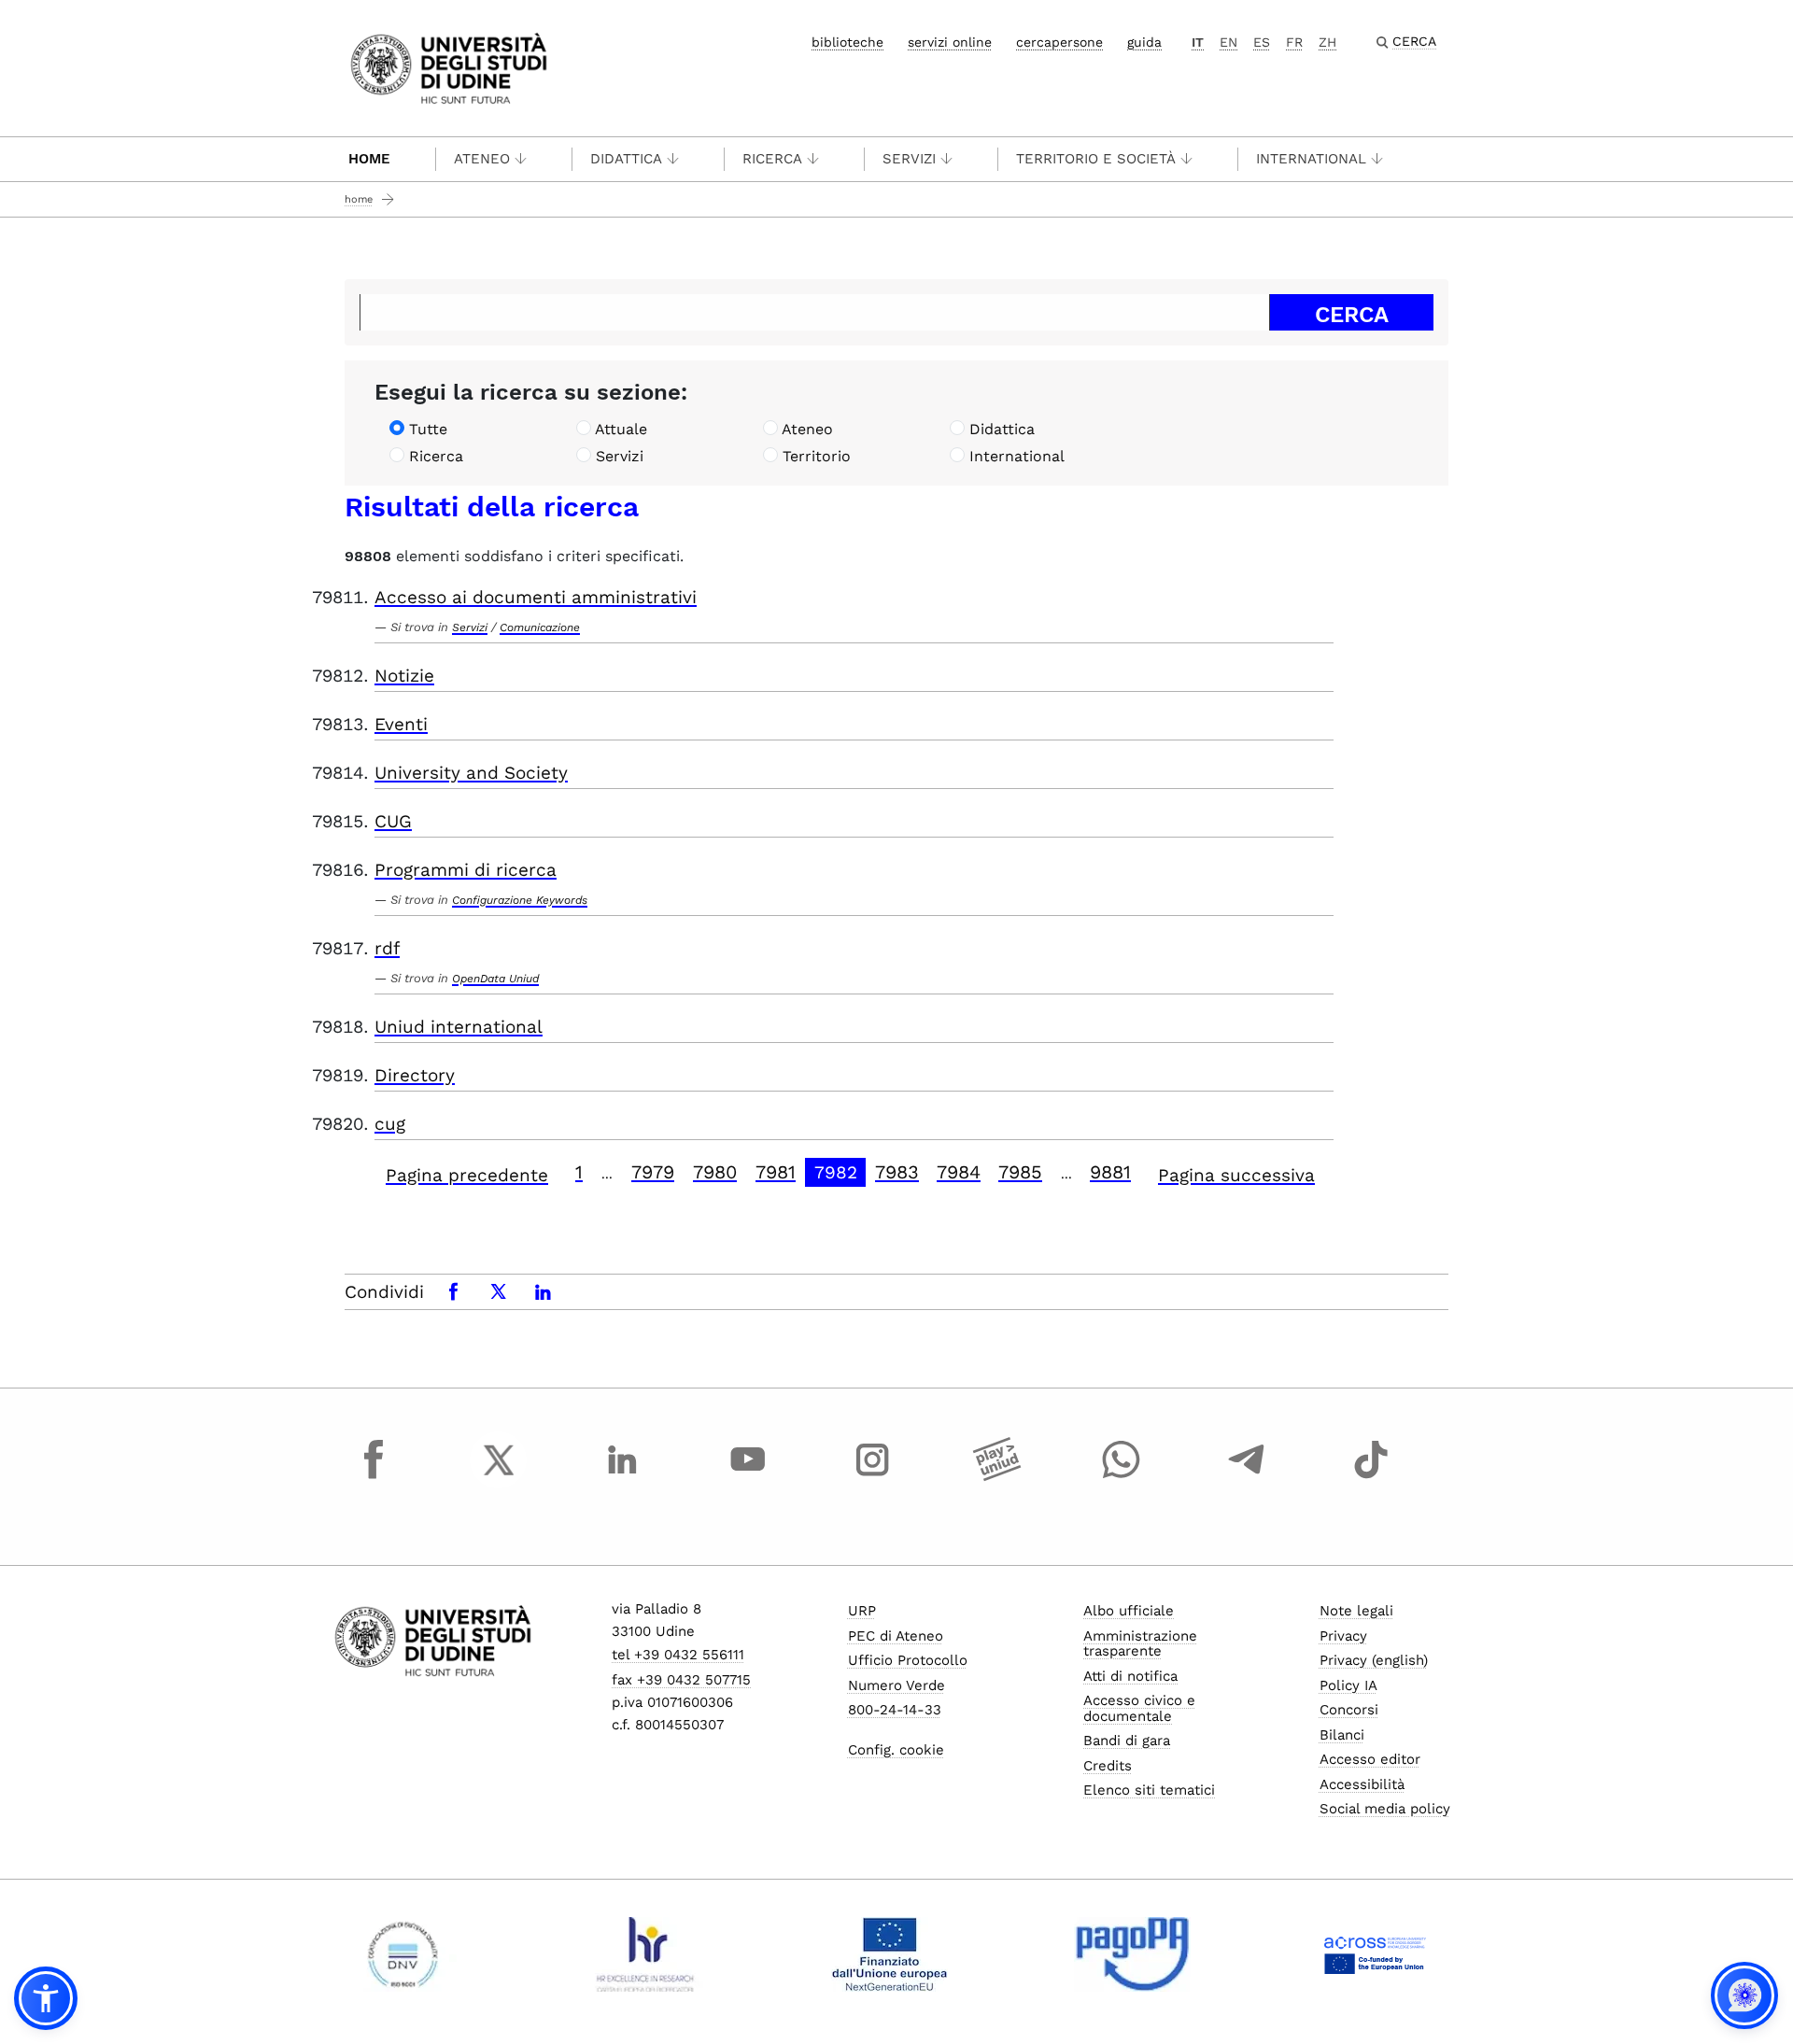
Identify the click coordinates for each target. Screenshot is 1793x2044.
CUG (393, 821)
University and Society (471, 773)
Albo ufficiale (1129, 1611)
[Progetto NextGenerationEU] (889, 1954)
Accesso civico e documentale (1139, 1708)
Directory (415, 1075)
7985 (1020, 1172)
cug (390, 1124)
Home (369, 159)
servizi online (950, 42)
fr (1294, 42)
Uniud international (459, 1027)
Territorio (817, 456)
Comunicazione (540, 627)
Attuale (621, 429)
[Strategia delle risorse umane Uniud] (646, 1954)
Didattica (626, 159)
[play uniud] (997, 1477)
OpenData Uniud (495, 979)
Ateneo (482, 159)
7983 (897, 1172)
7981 (776, 1172)
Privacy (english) (1374, 1660)
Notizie (404, 676)
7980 (715, 1172)
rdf (387, 948)
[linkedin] (623, 1477)
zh (1327, 42)
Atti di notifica (1130, 1676)
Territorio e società (1096, 159)
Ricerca (772, 159)
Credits (1108, 1766)
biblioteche (847, 42)
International (1311, 159)
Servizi (909, 159)
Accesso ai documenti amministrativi (536, 597)
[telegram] (1247, 1477)
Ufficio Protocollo (908, 1660)
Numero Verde (896, 1685)
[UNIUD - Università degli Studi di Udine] (449, 67)
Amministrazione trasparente (1140, 1644)
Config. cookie (896, 1750)
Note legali (1356, 1611)
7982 (836, 1172)
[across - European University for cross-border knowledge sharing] (1375, 1954)
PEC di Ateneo (896, 1636)
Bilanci (1342, 1735)
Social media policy (1385, 1809)
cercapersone (1059, 42)
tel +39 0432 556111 (678, 1655)
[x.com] (499, 1477)
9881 (1110, 1172)
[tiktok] (1371, 1477)
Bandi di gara (1127, 1741)
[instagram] (872, 1477)
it (1198, 42)
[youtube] (748, 1477)
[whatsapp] (1122, 1477)
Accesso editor (1370, 1759)
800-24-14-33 (895, 1710)
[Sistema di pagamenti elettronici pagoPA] (1132, 1954)
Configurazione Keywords (520, 900)
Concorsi (1349, 1710)
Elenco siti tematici (1149, 1790)
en (1228, 42)
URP (862, 1611)
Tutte (428, 429)
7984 (959, 1172)
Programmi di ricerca (466, 870)
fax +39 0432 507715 (681, 1680)
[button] (46, 1998)
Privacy (1343, 1636)
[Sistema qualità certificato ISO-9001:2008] (403, 1954)
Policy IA (1348, 1685)
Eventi (401, 724)
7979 (653, 1172)
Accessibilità (1362, 1784)
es (1262, 42)
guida (1144, 42)
